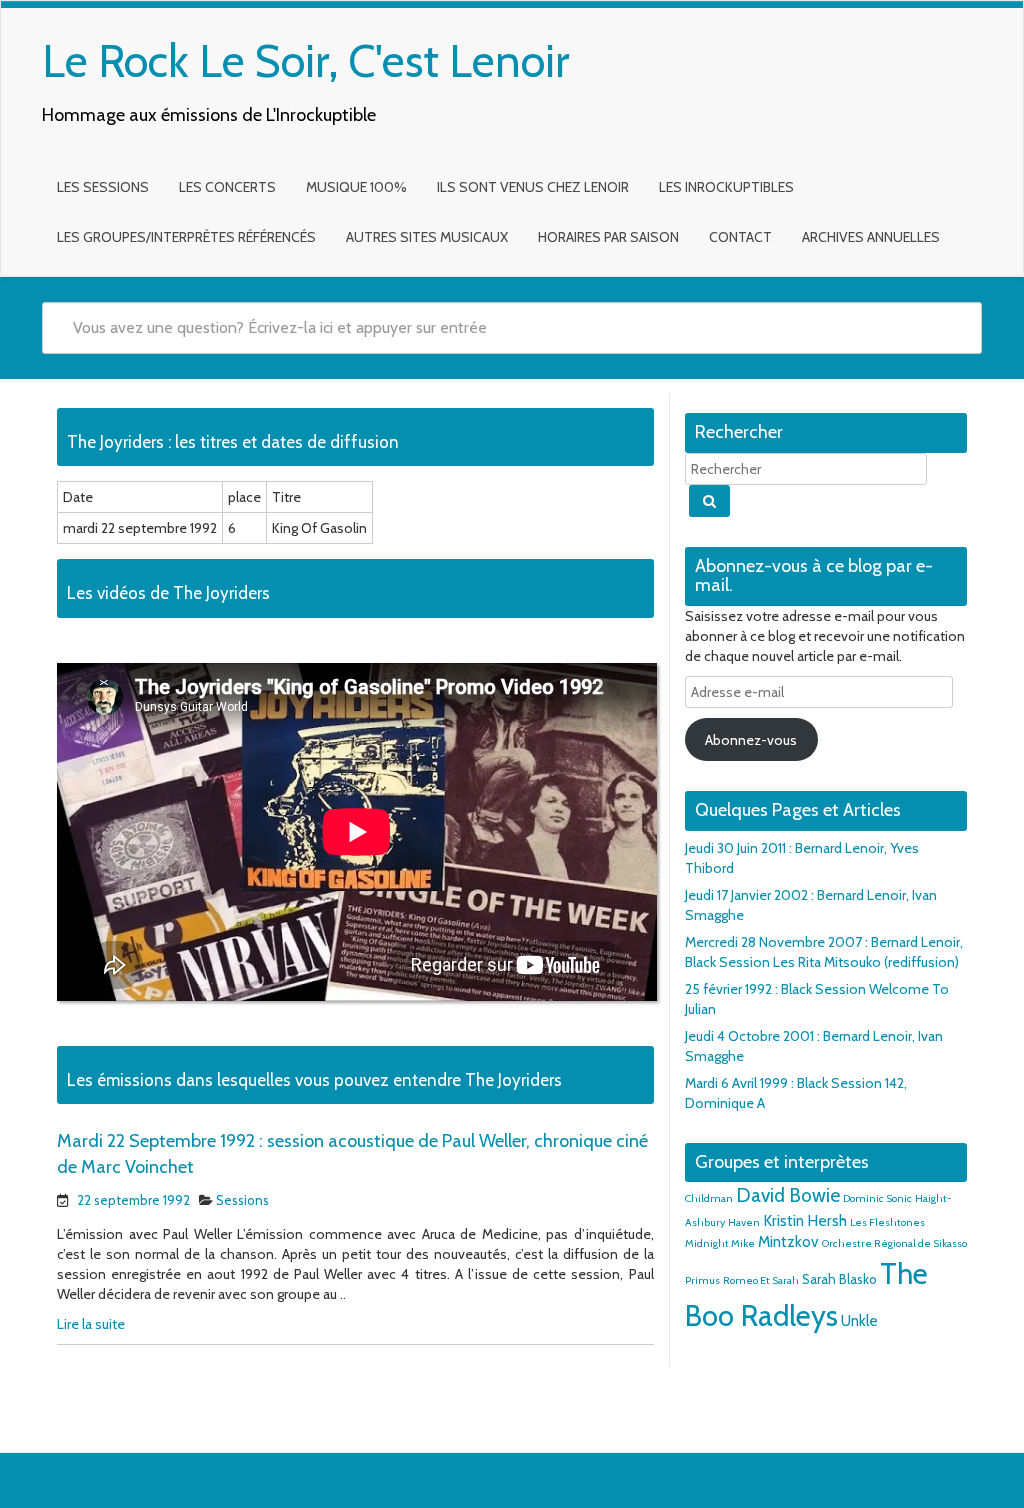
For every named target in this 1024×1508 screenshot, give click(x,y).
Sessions (242, 1200)
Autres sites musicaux (427, 237)
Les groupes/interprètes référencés (186, 237)
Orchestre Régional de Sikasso (894, 1243)
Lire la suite (91, 1324)
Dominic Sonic (877, 1198)
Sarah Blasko (839, 1279)
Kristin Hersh (805, 1220)
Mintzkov (788, 1241)
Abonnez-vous (751, 740)
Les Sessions (103, 187)
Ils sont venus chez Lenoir (533, 187)
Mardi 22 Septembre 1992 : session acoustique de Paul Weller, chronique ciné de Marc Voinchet (352, 1154)
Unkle (859, 1320)
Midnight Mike (720, 1243)
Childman (709, 1198)
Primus (702, 1280)
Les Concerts (227, 187)
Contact (740, 237)
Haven (744, 1222)
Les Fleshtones (887, 1222)
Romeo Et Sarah (761, 1280)
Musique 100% (356, 187)
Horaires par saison (608, 237)
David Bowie (788, 1195)
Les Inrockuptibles (726, 187)
